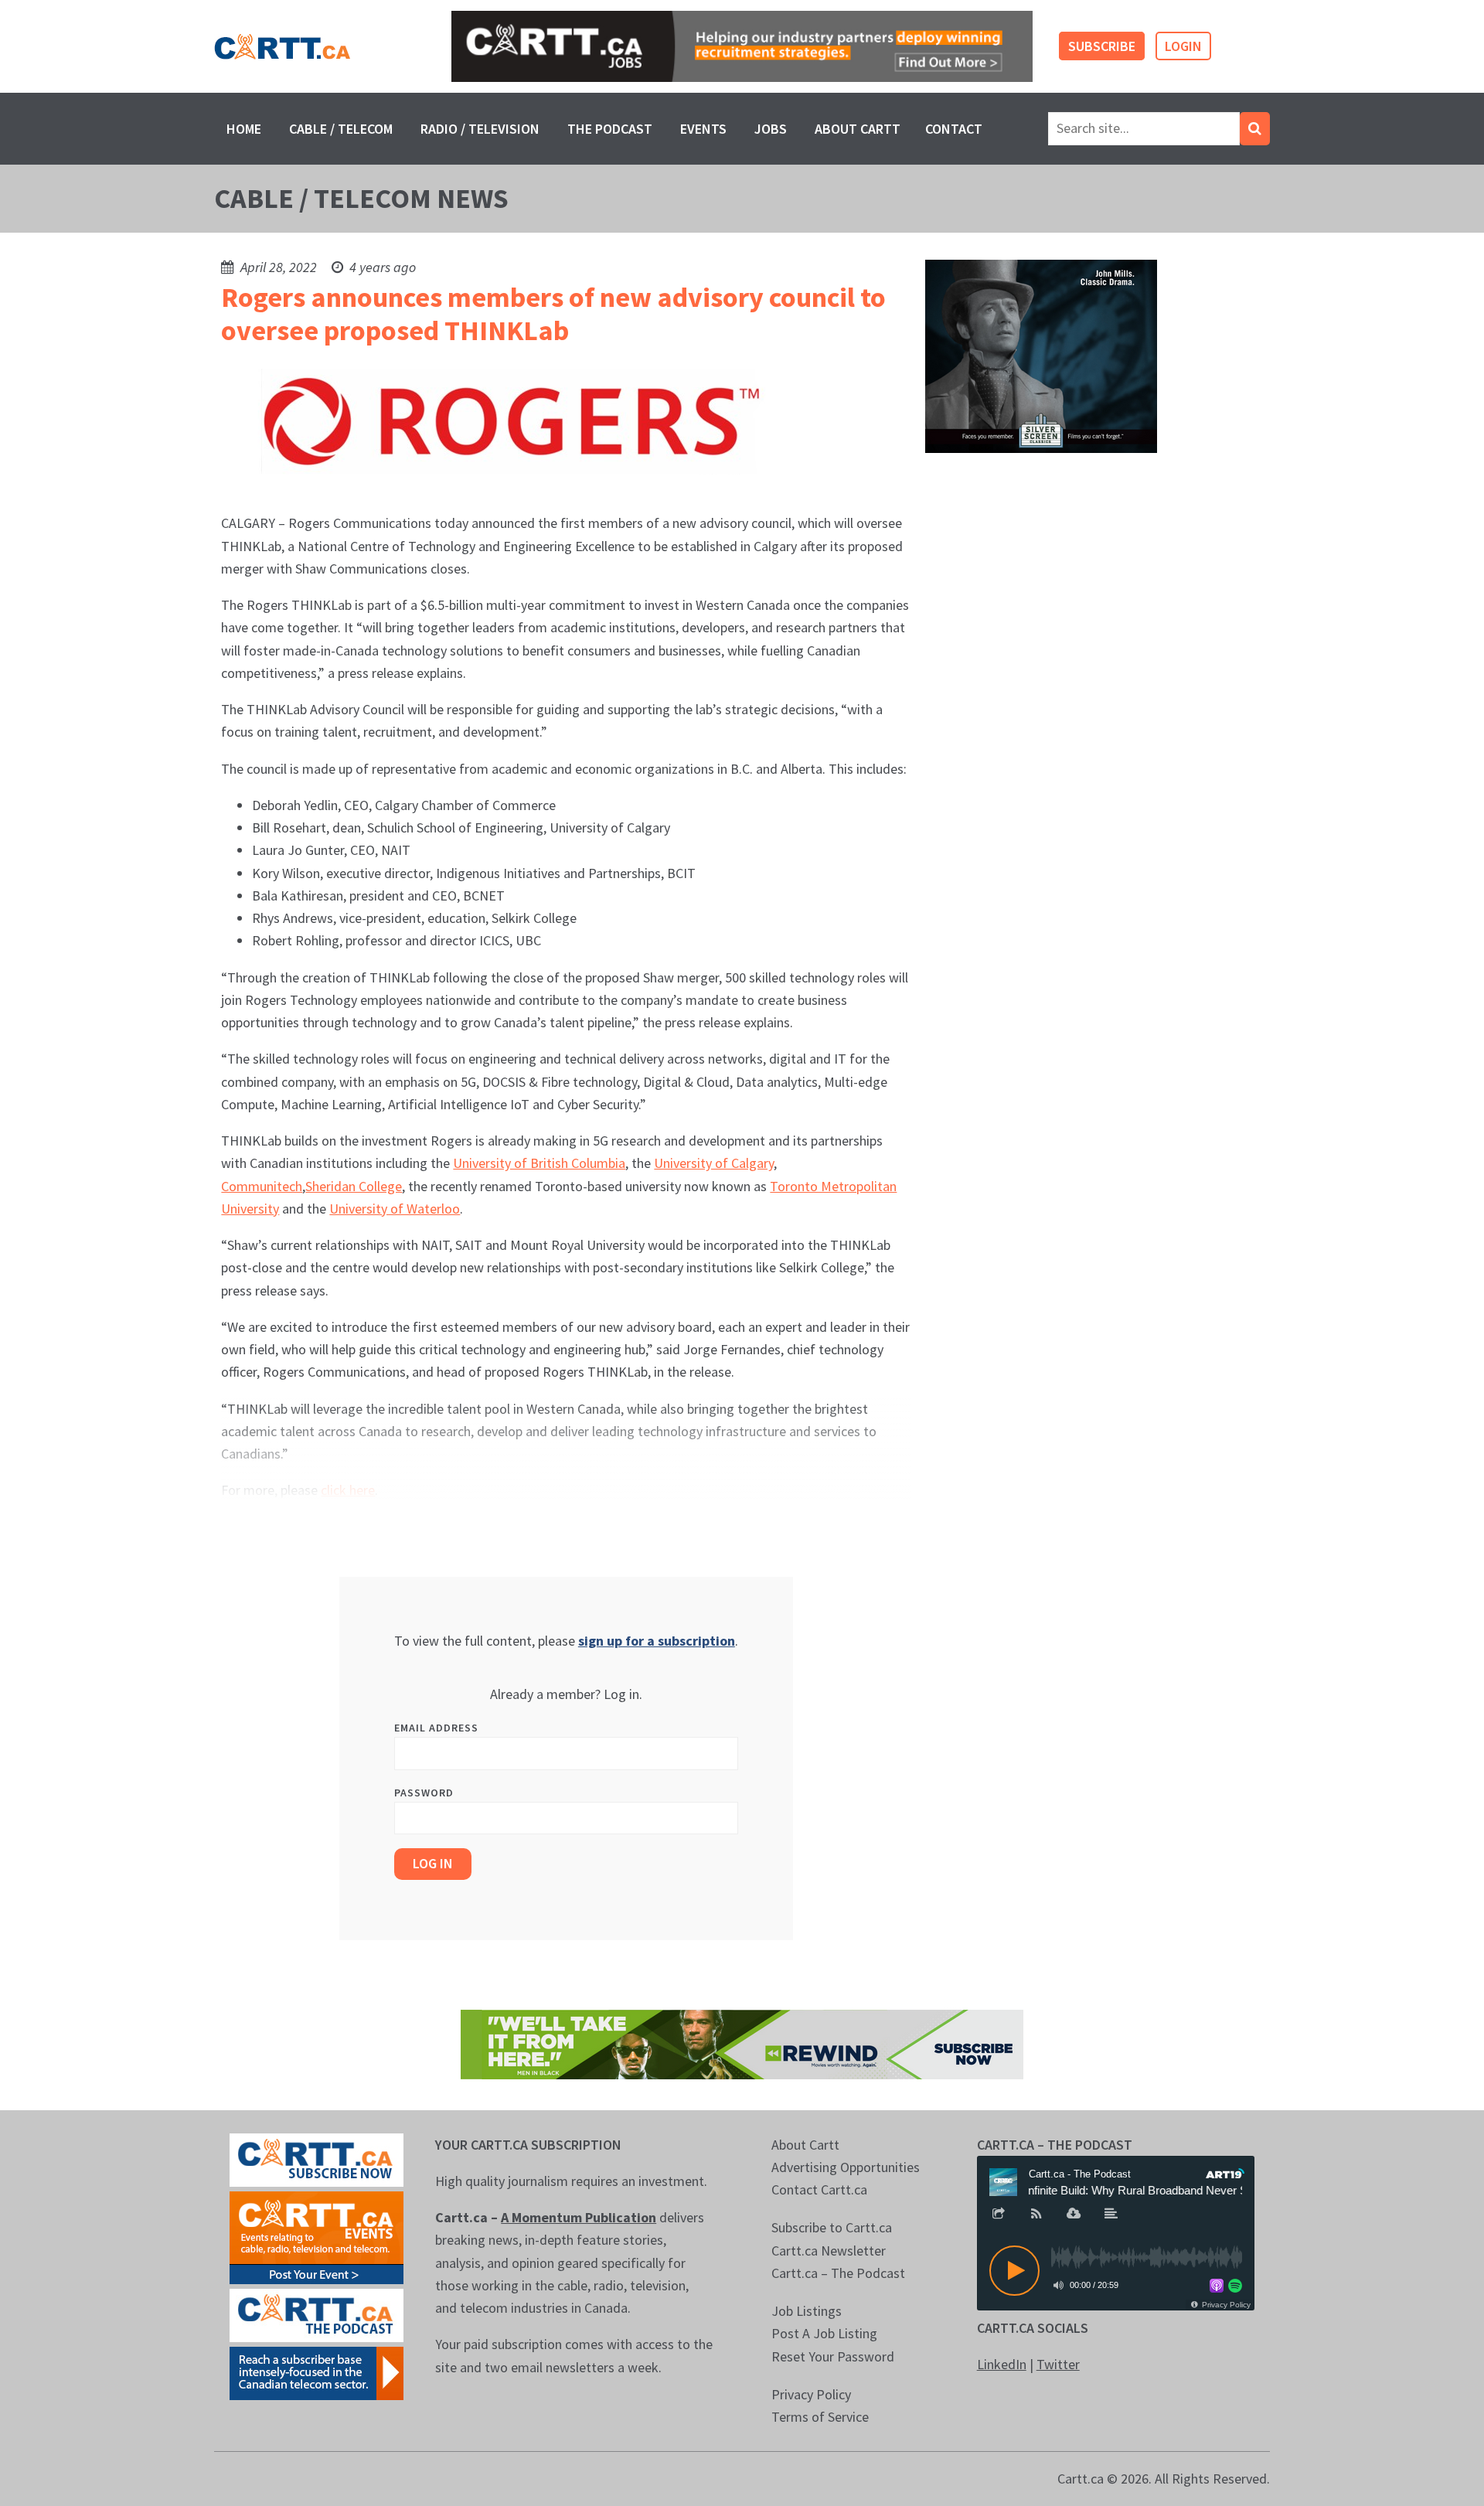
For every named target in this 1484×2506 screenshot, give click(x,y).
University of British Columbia (539, 1163)
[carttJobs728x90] (742, 47)
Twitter (1058, 2364)
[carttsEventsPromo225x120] (317, 2236)
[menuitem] (244, 129)
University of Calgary (714, 1163)
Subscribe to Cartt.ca (832, 2227)
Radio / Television (480, 129)
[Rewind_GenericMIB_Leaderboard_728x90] (742, 2043)
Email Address (436, 1728)
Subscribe (1102, 46)
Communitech (262, 1186)
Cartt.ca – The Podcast (838, 2273)
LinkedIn (1002, 2364)
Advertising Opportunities (846, 2167)
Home (244, 129)
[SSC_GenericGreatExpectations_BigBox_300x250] (1041, 355)
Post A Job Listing (824, 2333)
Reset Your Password (833, 2356)
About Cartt (858, 129)
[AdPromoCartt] (317, 2371)
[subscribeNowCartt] (317, 2158)
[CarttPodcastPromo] (317, 2313)
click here (348, 1490)
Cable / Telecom (341, 129)
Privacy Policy (811, 2394)
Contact (954, 129)
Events (703, 129)
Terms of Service (820, 2417)
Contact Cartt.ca (819, 2189)
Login (1183, 46)
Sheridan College (354, 1186)
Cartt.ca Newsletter (829, 2251)
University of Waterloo (395, 1209)
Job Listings (807, 2311)
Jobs (771, 129)
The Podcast (610, 129)
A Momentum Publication (579, 2217)
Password (424, 1793)
